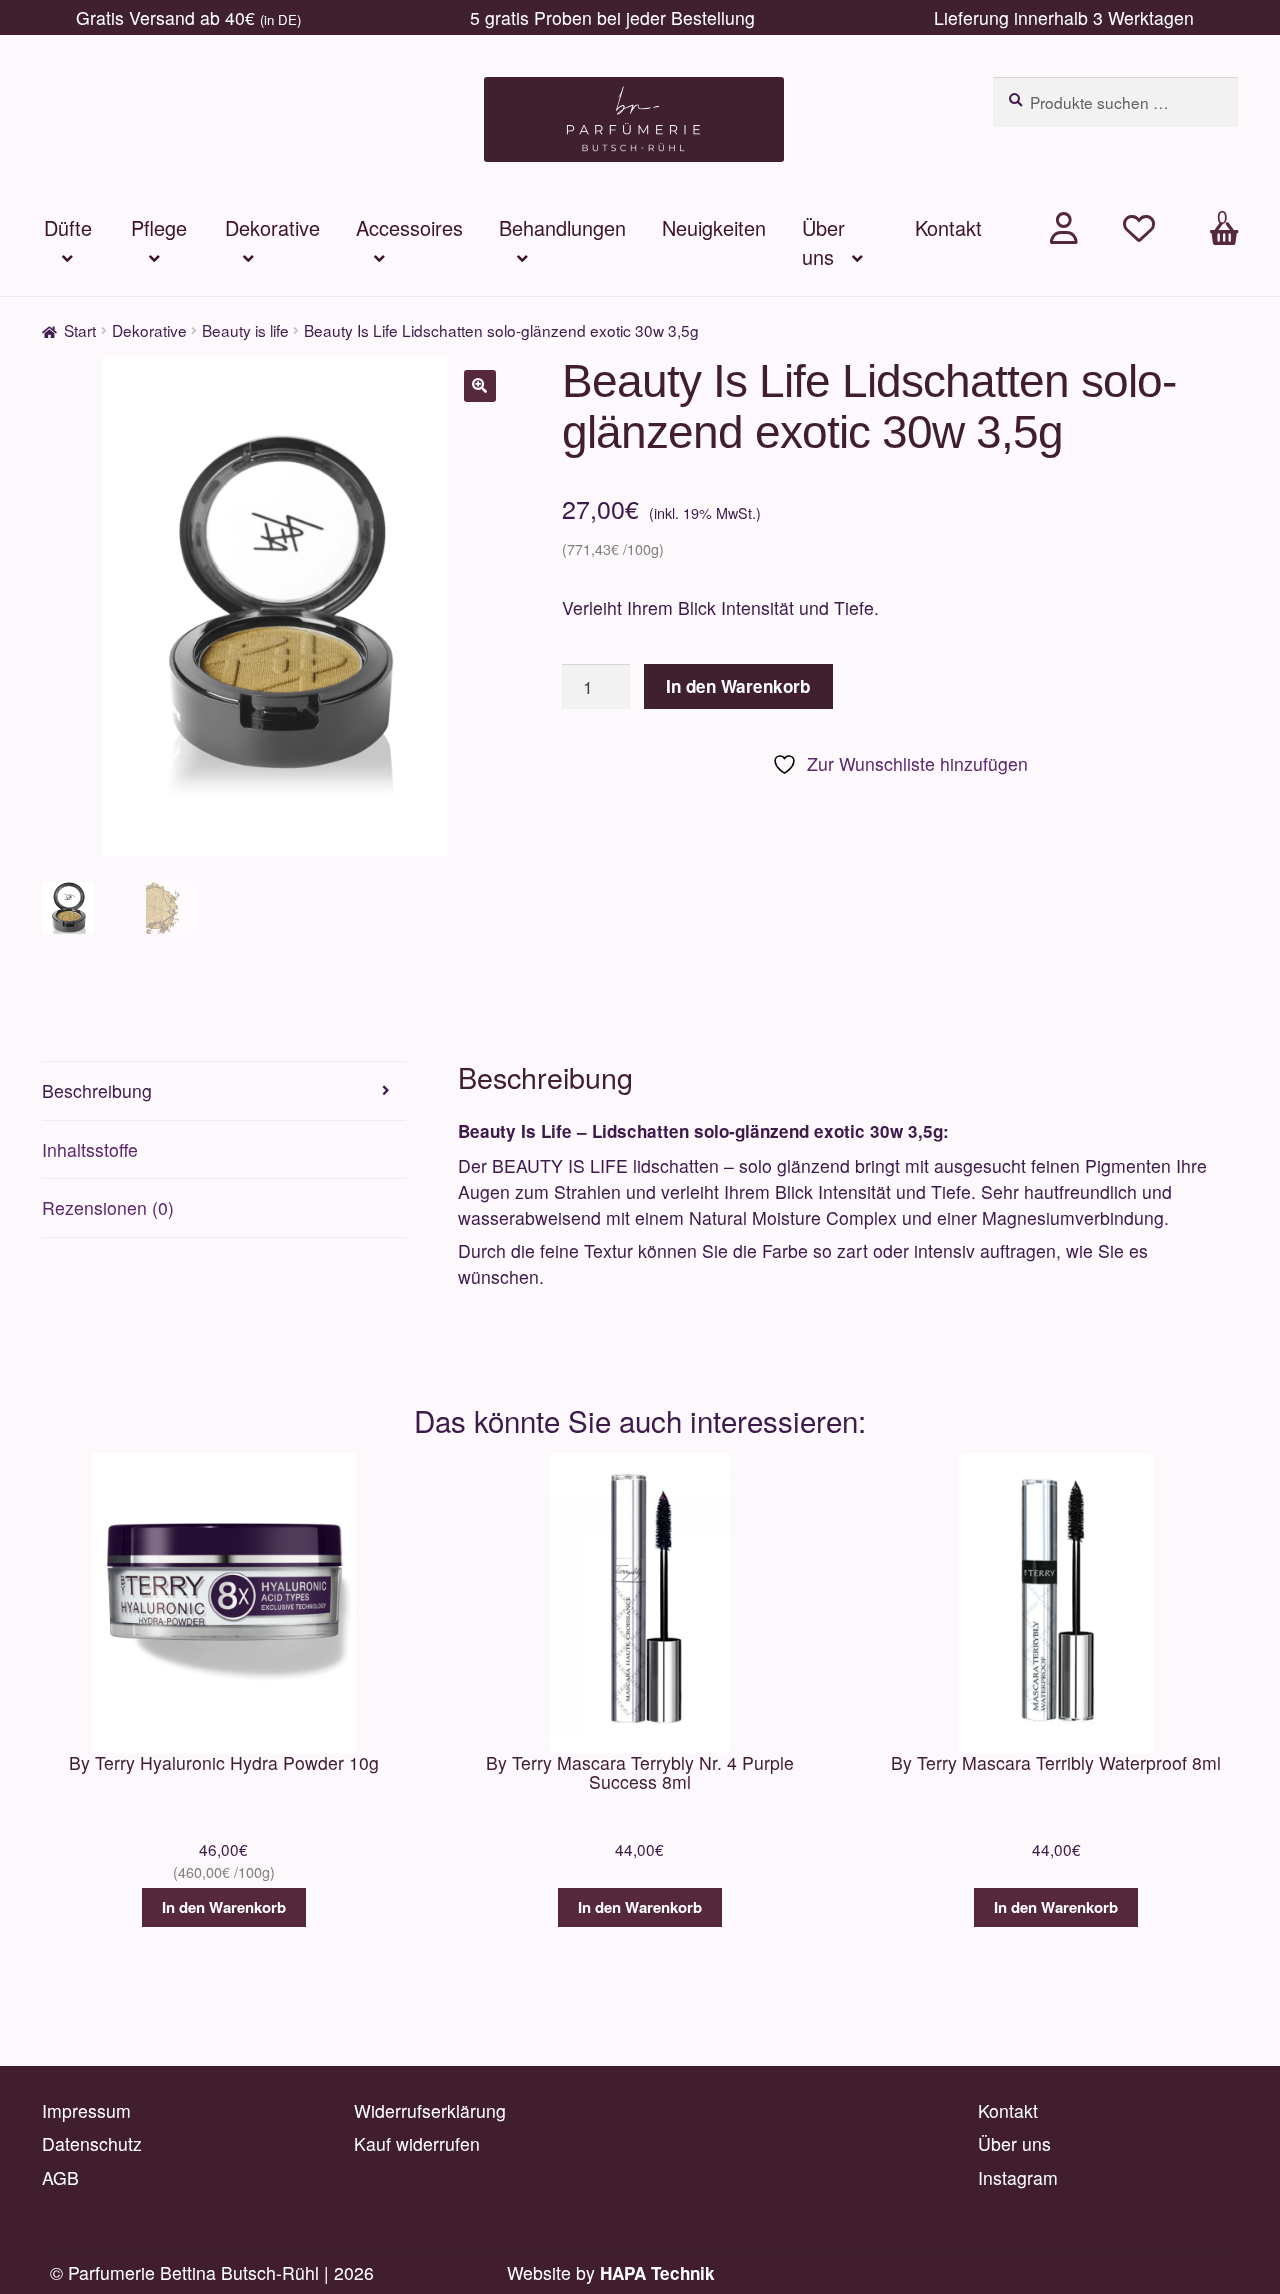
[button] (480, 386)
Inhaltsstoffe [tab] (90, 1149)
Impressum (86, 2110)
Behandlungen (562, 227)
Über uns (823, 242)
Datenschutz (92, 2143)
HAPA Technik (657, 2273)
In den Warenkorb (738, 686)
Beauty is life (245, 330)
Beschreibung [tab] (97, 1090)
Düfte (68, 227)
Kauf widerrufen (417, 2143)
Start (80, 330)
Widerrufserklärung (430, 2110)
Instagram (1018, 2177)
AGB (60, 2177)
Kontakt (948, 227)
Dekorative (272, 227)
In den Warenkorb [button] (224, 1907)
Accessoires (409, 227)
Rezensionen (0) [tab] (108, 1207)
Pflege (159, 227)
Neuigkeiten (714, 227)
